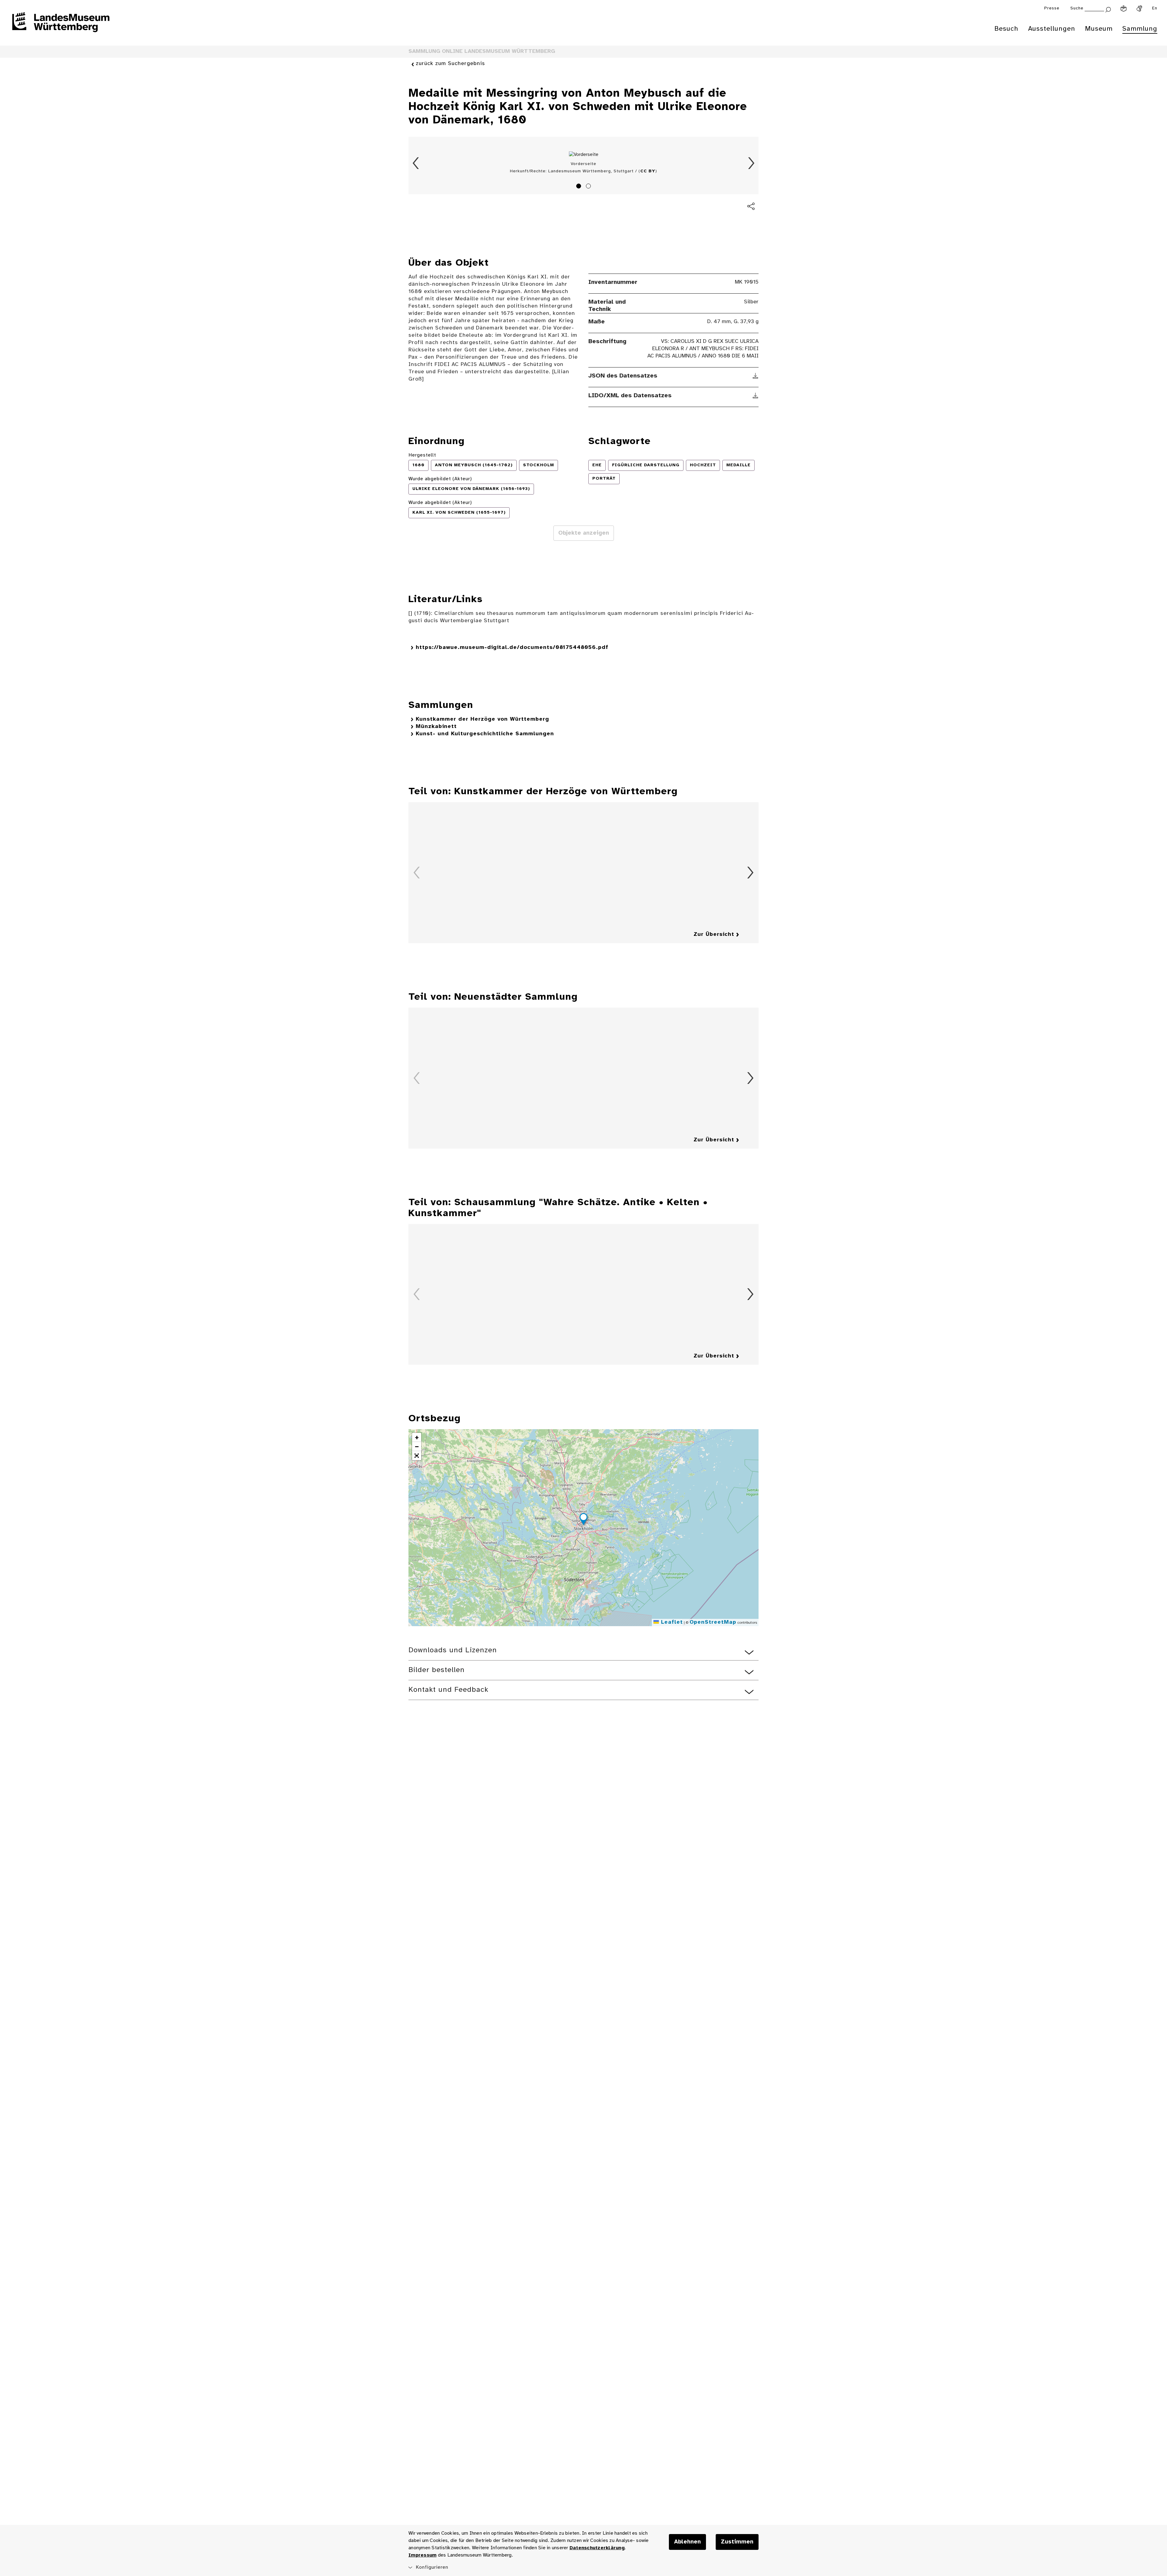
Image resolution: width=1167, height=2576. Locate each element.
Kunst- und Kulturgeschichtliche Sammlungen (485, 734)
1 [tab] (580, 187)
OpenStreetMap (713, 1622)
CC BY (648, 171)
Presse (1052, 8)
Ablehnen (687, 2542)
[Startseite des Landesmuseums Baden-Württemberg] (61, 26)
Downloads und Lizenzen (453, 1650)
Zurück (416, 163)
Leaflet (671, 1622)
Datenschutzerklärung (597, 2548)
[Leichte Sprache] (1124, 9)
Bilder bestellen (437, 1670)
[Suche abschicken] (1108, 9)
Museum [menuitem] (1099, 29)
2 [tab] (589, 187)
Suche (1077, 8)
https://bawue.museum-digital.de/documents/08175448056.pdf (512, 648)
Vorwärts (751, 163)
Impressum (422, 2555)
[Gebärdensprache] (1139, 9)
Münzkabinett (436, 727)
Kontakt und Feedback (448, 1690)
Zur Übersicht (714, 935)
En (1155, 8)
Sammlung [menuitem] (1140, 29)
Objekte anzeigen (584, 533)
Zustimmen (737, 2542)
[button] (583, 1520)
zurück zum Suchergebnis (450, 64)
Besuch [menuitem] (1006, 29)
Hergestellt (422, 455)
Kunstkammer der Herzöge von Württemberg (482, 719)
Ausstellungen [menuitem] (1052, 29)
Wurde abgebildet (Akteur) (440, 479)
